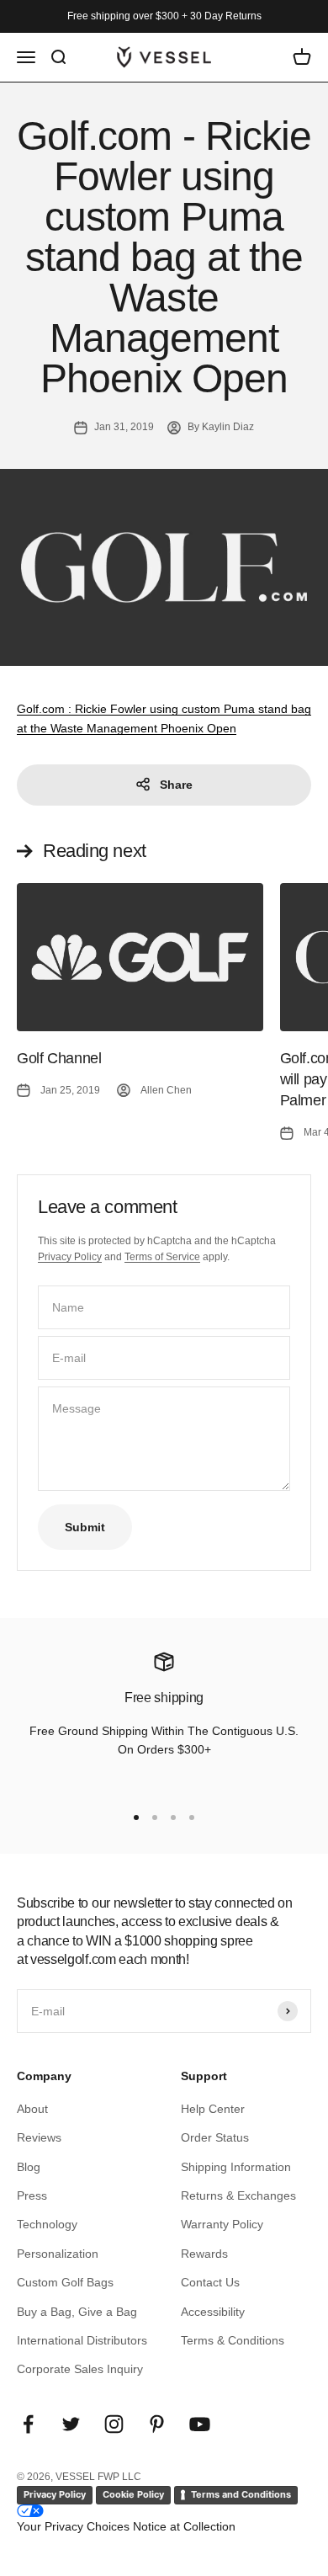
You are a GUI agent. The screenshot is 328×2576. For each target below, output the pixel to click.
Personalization (58, 2254)
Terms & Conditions (233, 2340)
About (32, 2109)
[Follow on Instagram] (114, 2424)
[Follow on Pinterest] (157, 2424)
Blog (29, 2167)
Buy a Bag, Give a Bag (77, 2312)
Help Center (213, 2109)
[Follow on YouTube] (200, 2424)
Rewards (204, 2254)
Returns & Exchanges (238, 2195)
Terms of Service (162, 1257)
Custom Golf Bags (65, 2282)
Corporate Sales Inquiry (80, 2369)
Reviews (39, 2137)
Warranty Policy (222, 2224)
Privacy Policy (70, 1257)
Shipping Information (236, 2167)
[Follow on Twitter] (71, 2424)
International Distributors (82, 2340)
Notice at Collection (184, 2526)
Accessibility (213, 2312)
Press (32, 2195)
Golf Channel (59, 1058)
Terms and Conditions (241, 2494)
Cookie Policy (133, 2494)
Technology (47, 2224)
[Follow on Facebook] (28, 2424)
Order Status (215, 2137)
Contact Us (210, 2282)
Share (176, 785)
